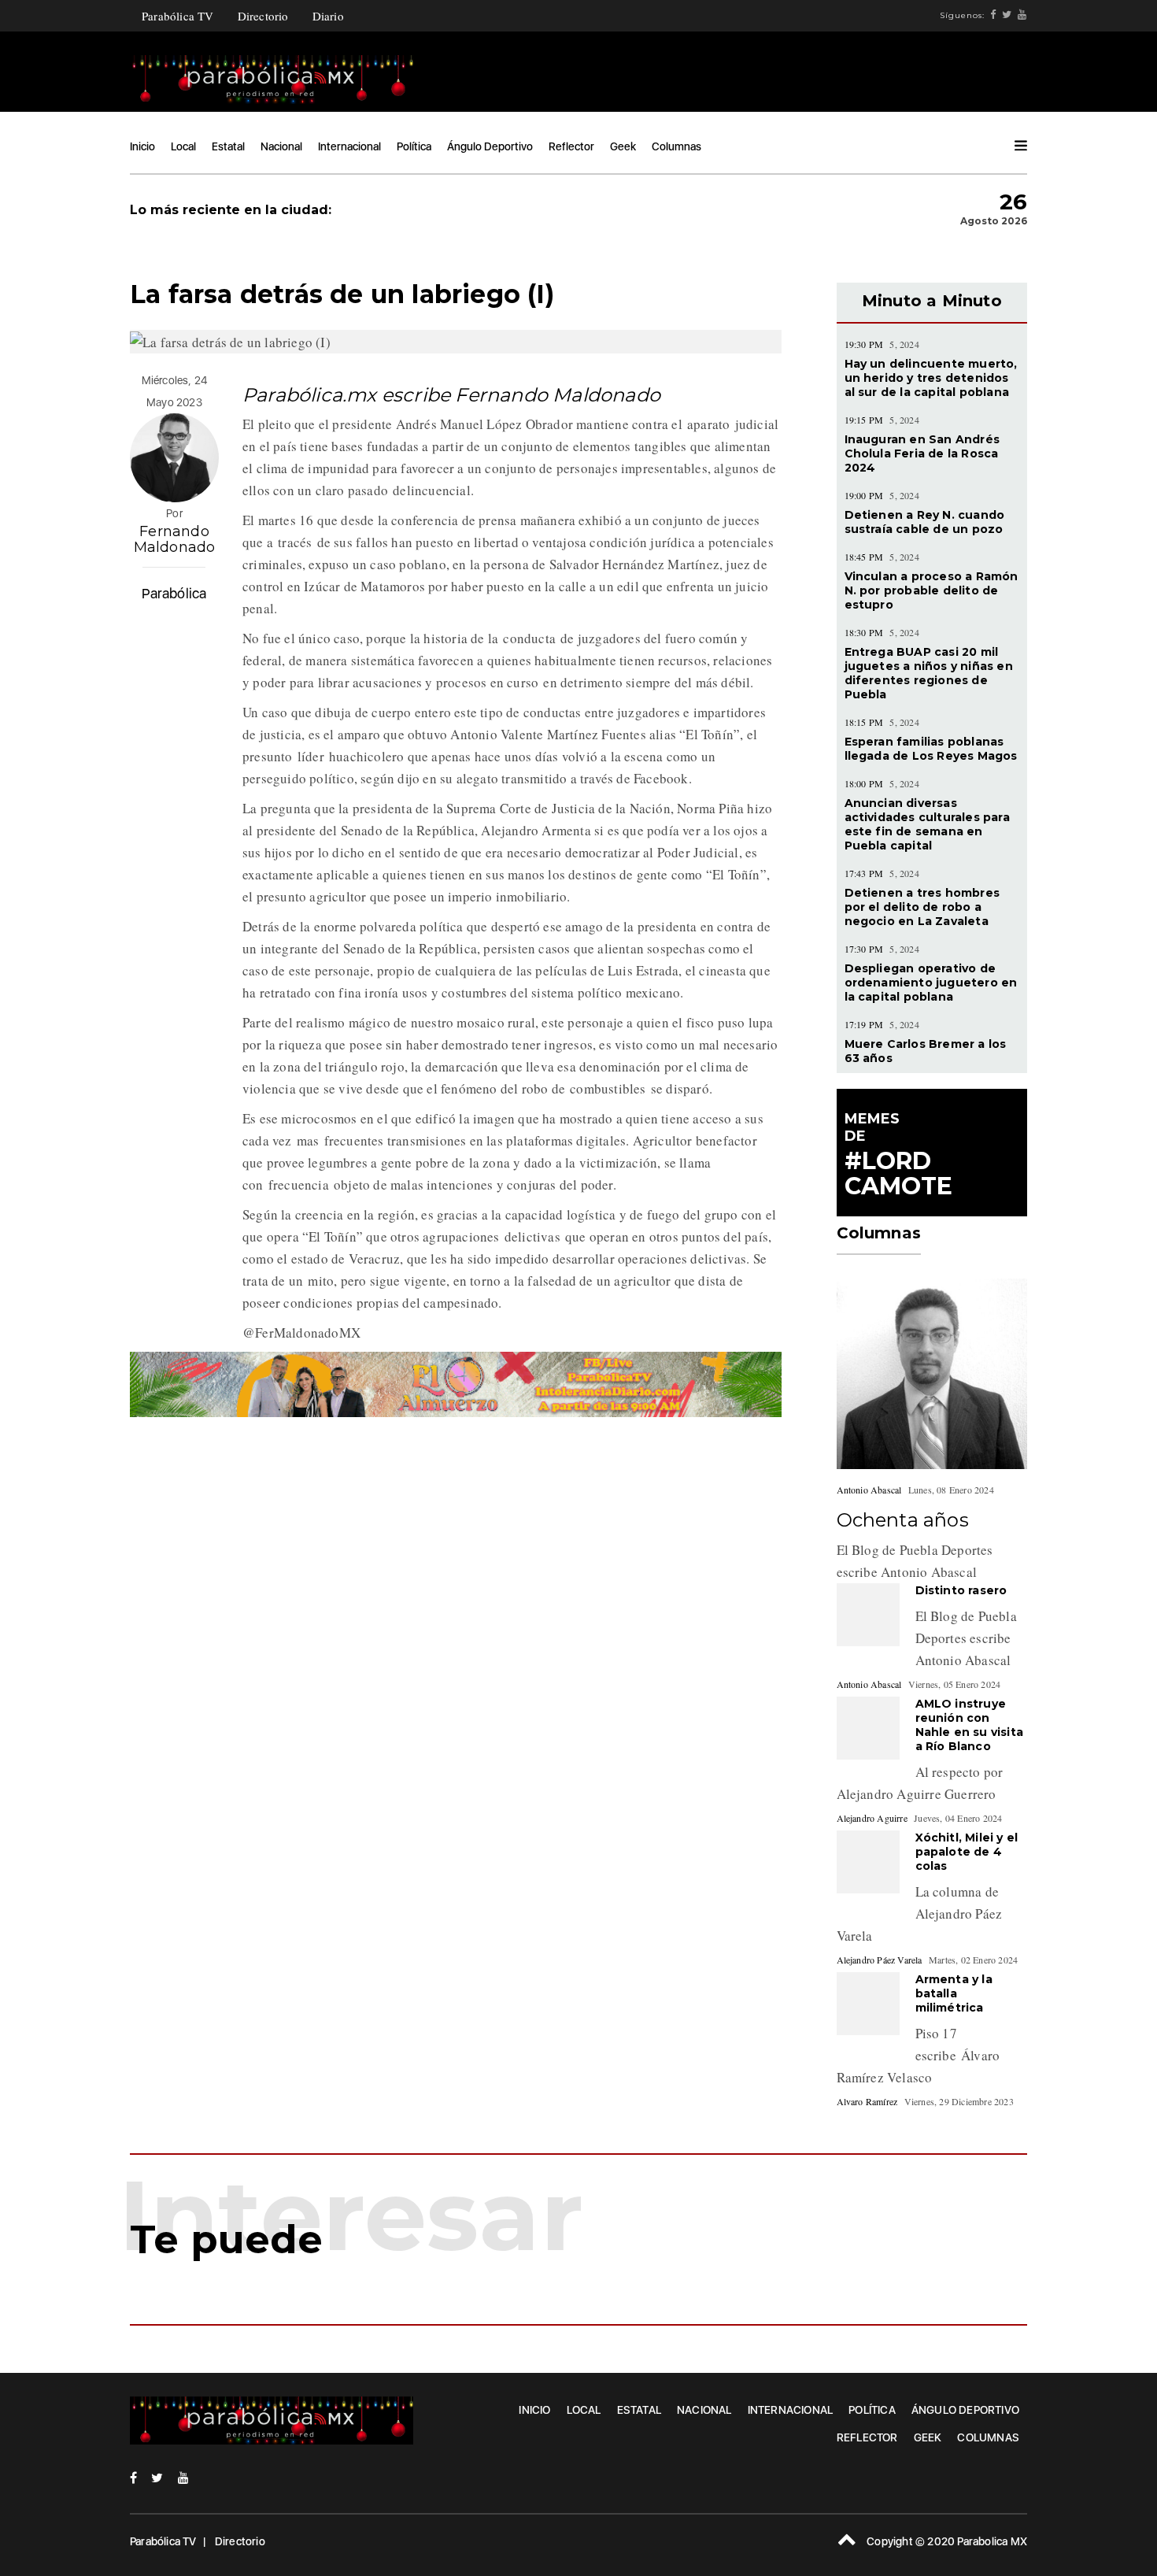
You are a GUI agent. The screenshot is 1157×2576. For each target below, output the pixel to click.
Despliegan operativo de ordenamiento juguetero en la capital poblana (931, 983)
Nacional (281, 146)
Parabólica (174, 593)
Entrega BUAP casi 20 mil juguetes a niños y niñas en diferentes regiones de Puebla (929, 673)
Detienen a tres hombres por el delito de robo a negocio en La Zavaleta (922, 907)
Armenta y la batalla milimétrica (954, 1993)
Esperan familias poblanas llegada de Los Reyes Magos (931, 749)
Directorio (263, 16)
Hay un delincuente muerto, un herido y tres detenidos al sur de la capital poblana (931, 378)
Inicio (142, 146)
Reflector (571, 146)
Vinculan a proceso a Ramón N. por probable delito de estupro (932, 590)
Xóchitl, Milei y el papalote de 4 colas (967, 1852)
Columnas (676, 146)
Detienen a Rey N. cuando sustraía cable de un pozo (925, 522)
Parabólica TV (178, 16)
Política (414, 146)
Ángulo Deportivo (490, 146)
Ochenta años (903, 1520)
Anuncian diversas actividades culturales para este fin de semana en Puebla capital (927, 824)
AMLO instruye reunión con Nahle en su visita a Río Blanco (970, 1725)
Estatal (228, 146)
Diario (328, 16)
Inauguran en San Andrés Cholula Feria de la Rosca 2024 (922, 453)
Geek (623, 146)
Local (183, 146)
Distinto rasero (961, 1590)
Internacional (349, 146)
